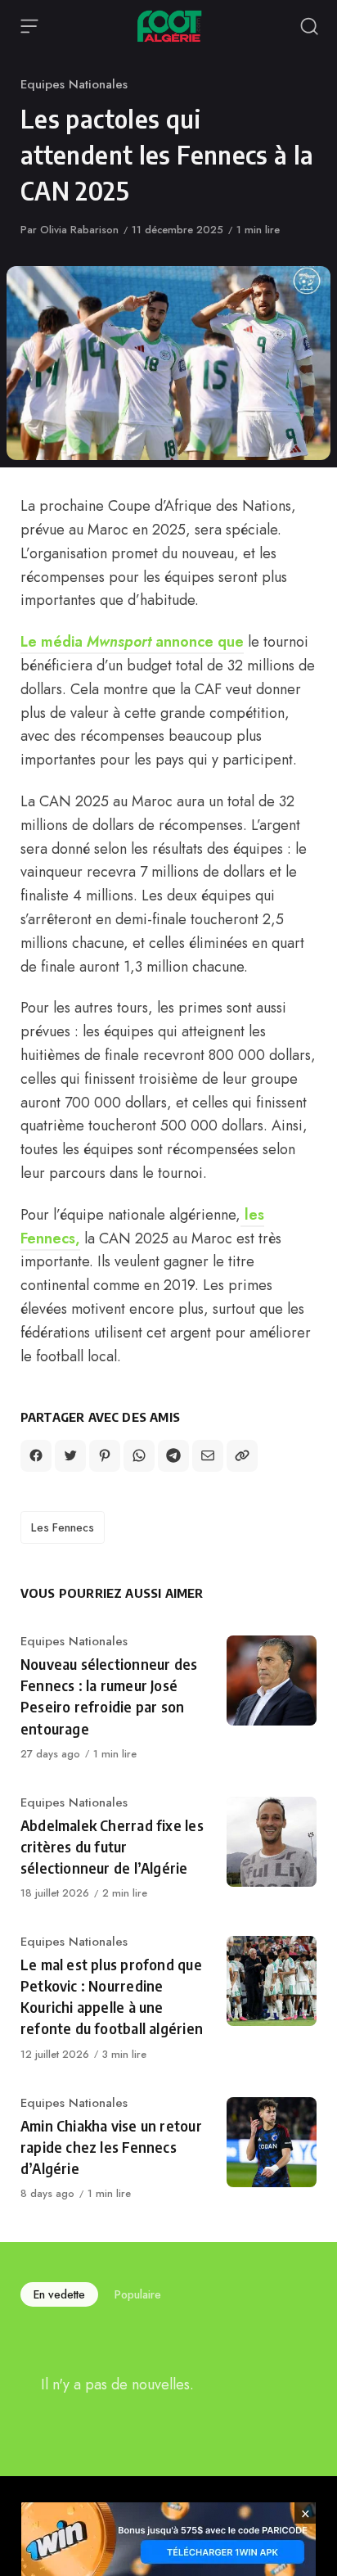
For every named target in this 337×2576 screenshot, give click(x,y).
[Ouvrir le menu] (29, 26)
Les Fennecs (63, 1527)
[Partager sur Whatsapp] (139, 1455)
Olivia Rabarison (79, 230)
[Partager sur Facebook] (36, 1455)
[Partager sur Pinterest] (105, 1455)
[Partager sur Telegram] (173, 1455)
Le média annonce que (132, 642)
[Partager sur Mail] (208, 1455)
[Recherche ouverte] (309, 26)
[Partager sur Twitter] (70, 1455)
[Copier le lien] (242, 1455)
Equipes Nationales (74, 84)
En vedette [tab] (59, 2294)
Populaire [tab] (138, 2294)
